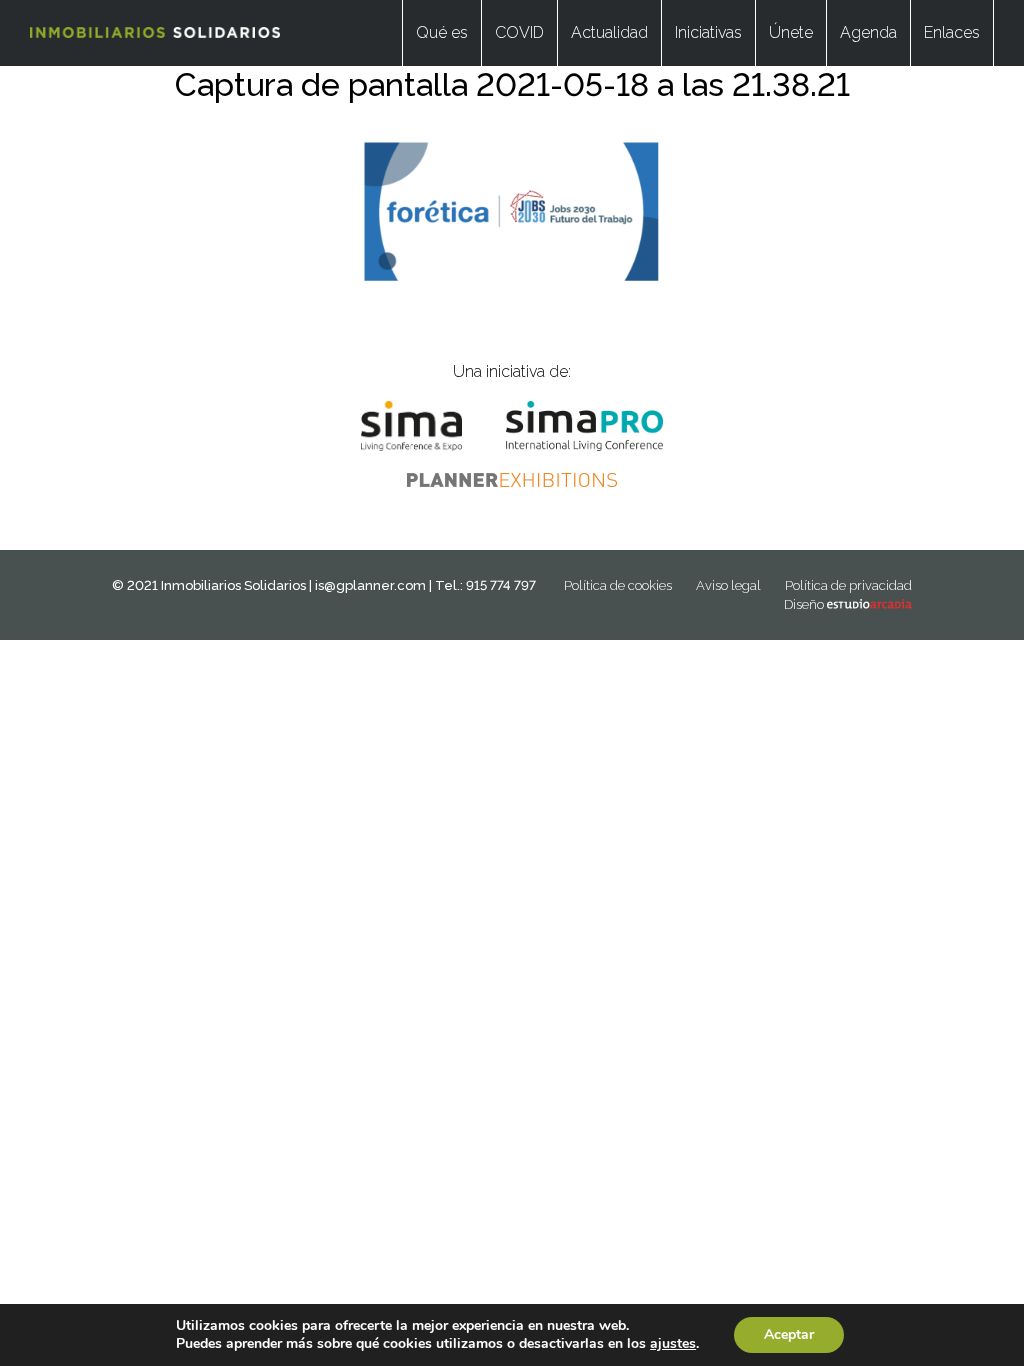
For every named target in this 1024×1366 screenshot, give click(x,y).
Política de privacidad (848, 585)
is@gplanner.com (370, 585)
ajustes (673, 1344)
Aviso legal (728, 585)
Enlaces (952, 32)
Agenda (868, 32)
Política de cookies (618, 585)
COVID (519, 32)
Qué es (442, 32)
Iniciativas (708, 32)
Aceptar (789, 1334)
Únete (791, 32)
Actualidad (609, 32)
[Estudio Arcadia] (869, 604)
